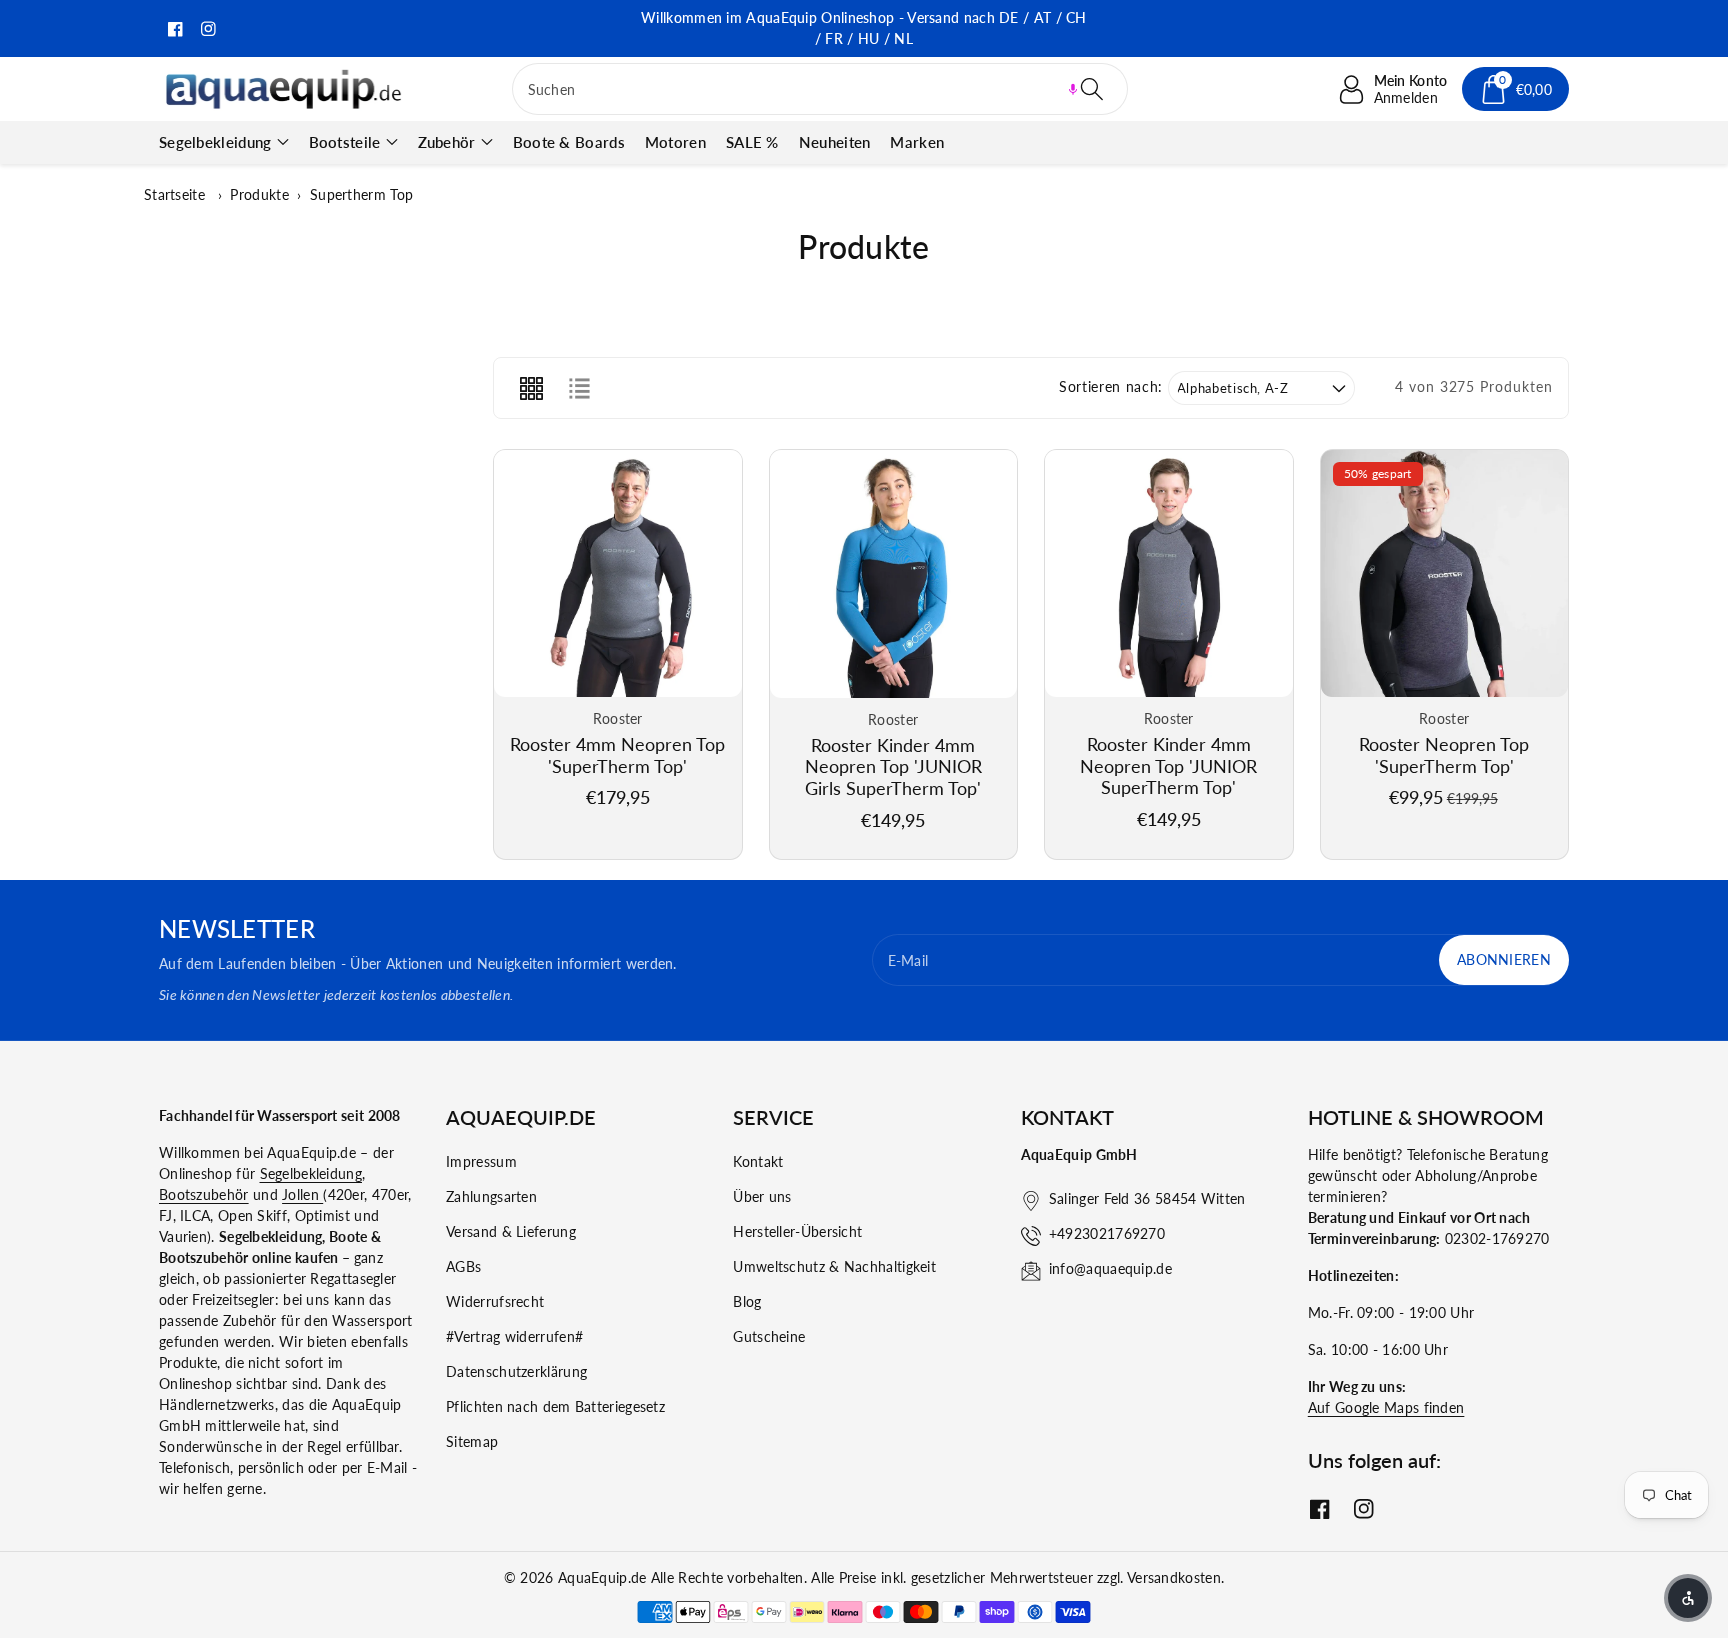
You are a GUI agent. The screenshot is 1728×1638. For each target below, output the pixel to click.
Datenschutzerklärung (516, 1371)
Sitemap (472, 1441)
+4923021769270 (1107, 1233)
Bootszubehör (204, 1194)
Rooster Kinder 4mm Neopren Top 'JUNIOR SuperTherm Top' (1168, 765)
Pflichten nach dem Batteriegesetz (555, 1406)
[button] (1073, 89)
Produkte (259, 194)
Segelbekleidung (215, 142)
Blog (747, 1301)
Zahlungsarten (491, 1196)
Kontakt (758, 1161)
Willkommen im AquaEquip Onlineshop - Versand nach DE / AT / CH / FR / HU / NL (864, 28)
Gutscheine (769, 1336)
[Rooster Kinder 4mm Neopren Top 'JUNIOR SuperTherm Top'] (1169, 574)
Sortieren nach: (1111, 387)
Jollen (302, 1194)
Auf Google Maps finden (1386, 1407)
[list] (579, 388)
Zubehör (447, 142)
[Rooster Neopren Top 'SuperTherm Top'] (1445, 574)
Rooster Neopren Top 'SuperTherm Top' (1444, 755)
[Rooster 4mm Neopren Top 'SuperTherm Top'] (618, 574)
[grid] (531, 388)
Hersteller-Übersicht (797, 1231)
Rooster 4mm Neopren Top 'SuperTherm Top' (617, 755)
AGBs (463, 1266)
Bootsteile (345, 142)
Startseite (174, 194)
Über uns (762, 1196)
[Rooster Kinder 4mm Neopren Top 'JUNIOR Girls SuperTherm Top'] (894, 574)
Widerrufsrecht (495, 1301)
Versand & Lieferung (511, 1231)
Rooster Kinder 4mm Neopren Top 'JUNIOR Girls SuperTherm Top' (893, 766)
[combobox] (820, 89)
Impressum (481, 1161)
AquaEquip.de (602, 1577)
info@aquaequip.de (1110, 1268)
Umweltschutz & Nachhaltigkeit (834, 1266)
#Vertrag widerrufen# (514, 1336)
